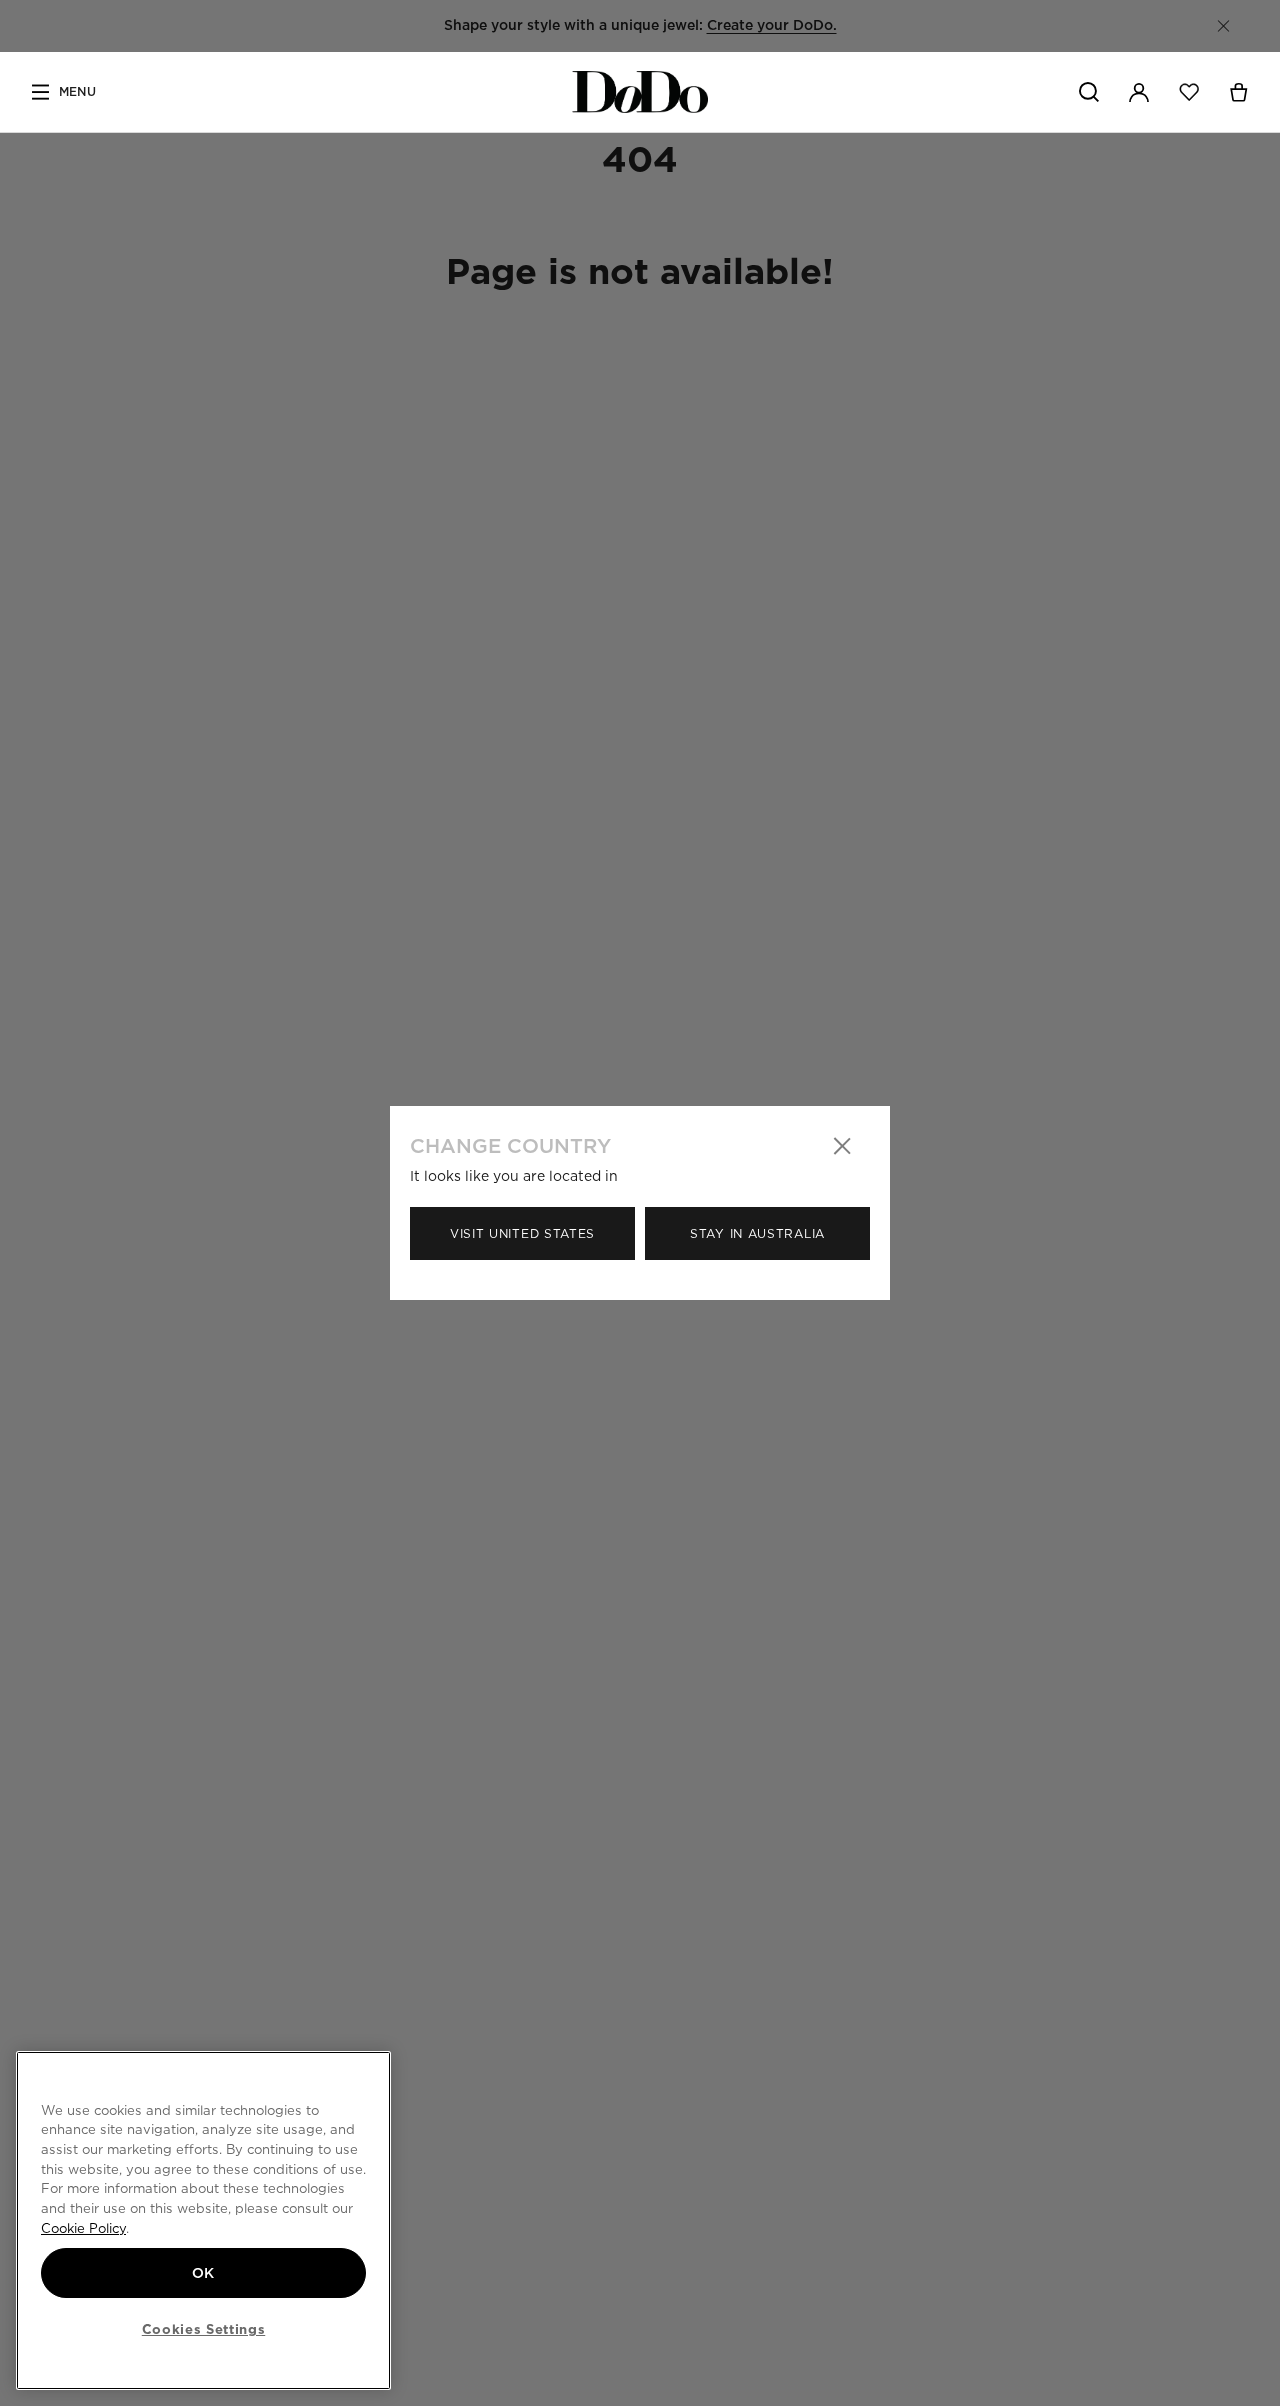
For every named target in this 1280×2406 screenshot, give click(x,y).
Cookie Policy (83, 2228)
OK (203, 2273)
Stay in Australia (757, 1233)
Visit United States (522, 1233)
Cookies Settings (204, 2329)
